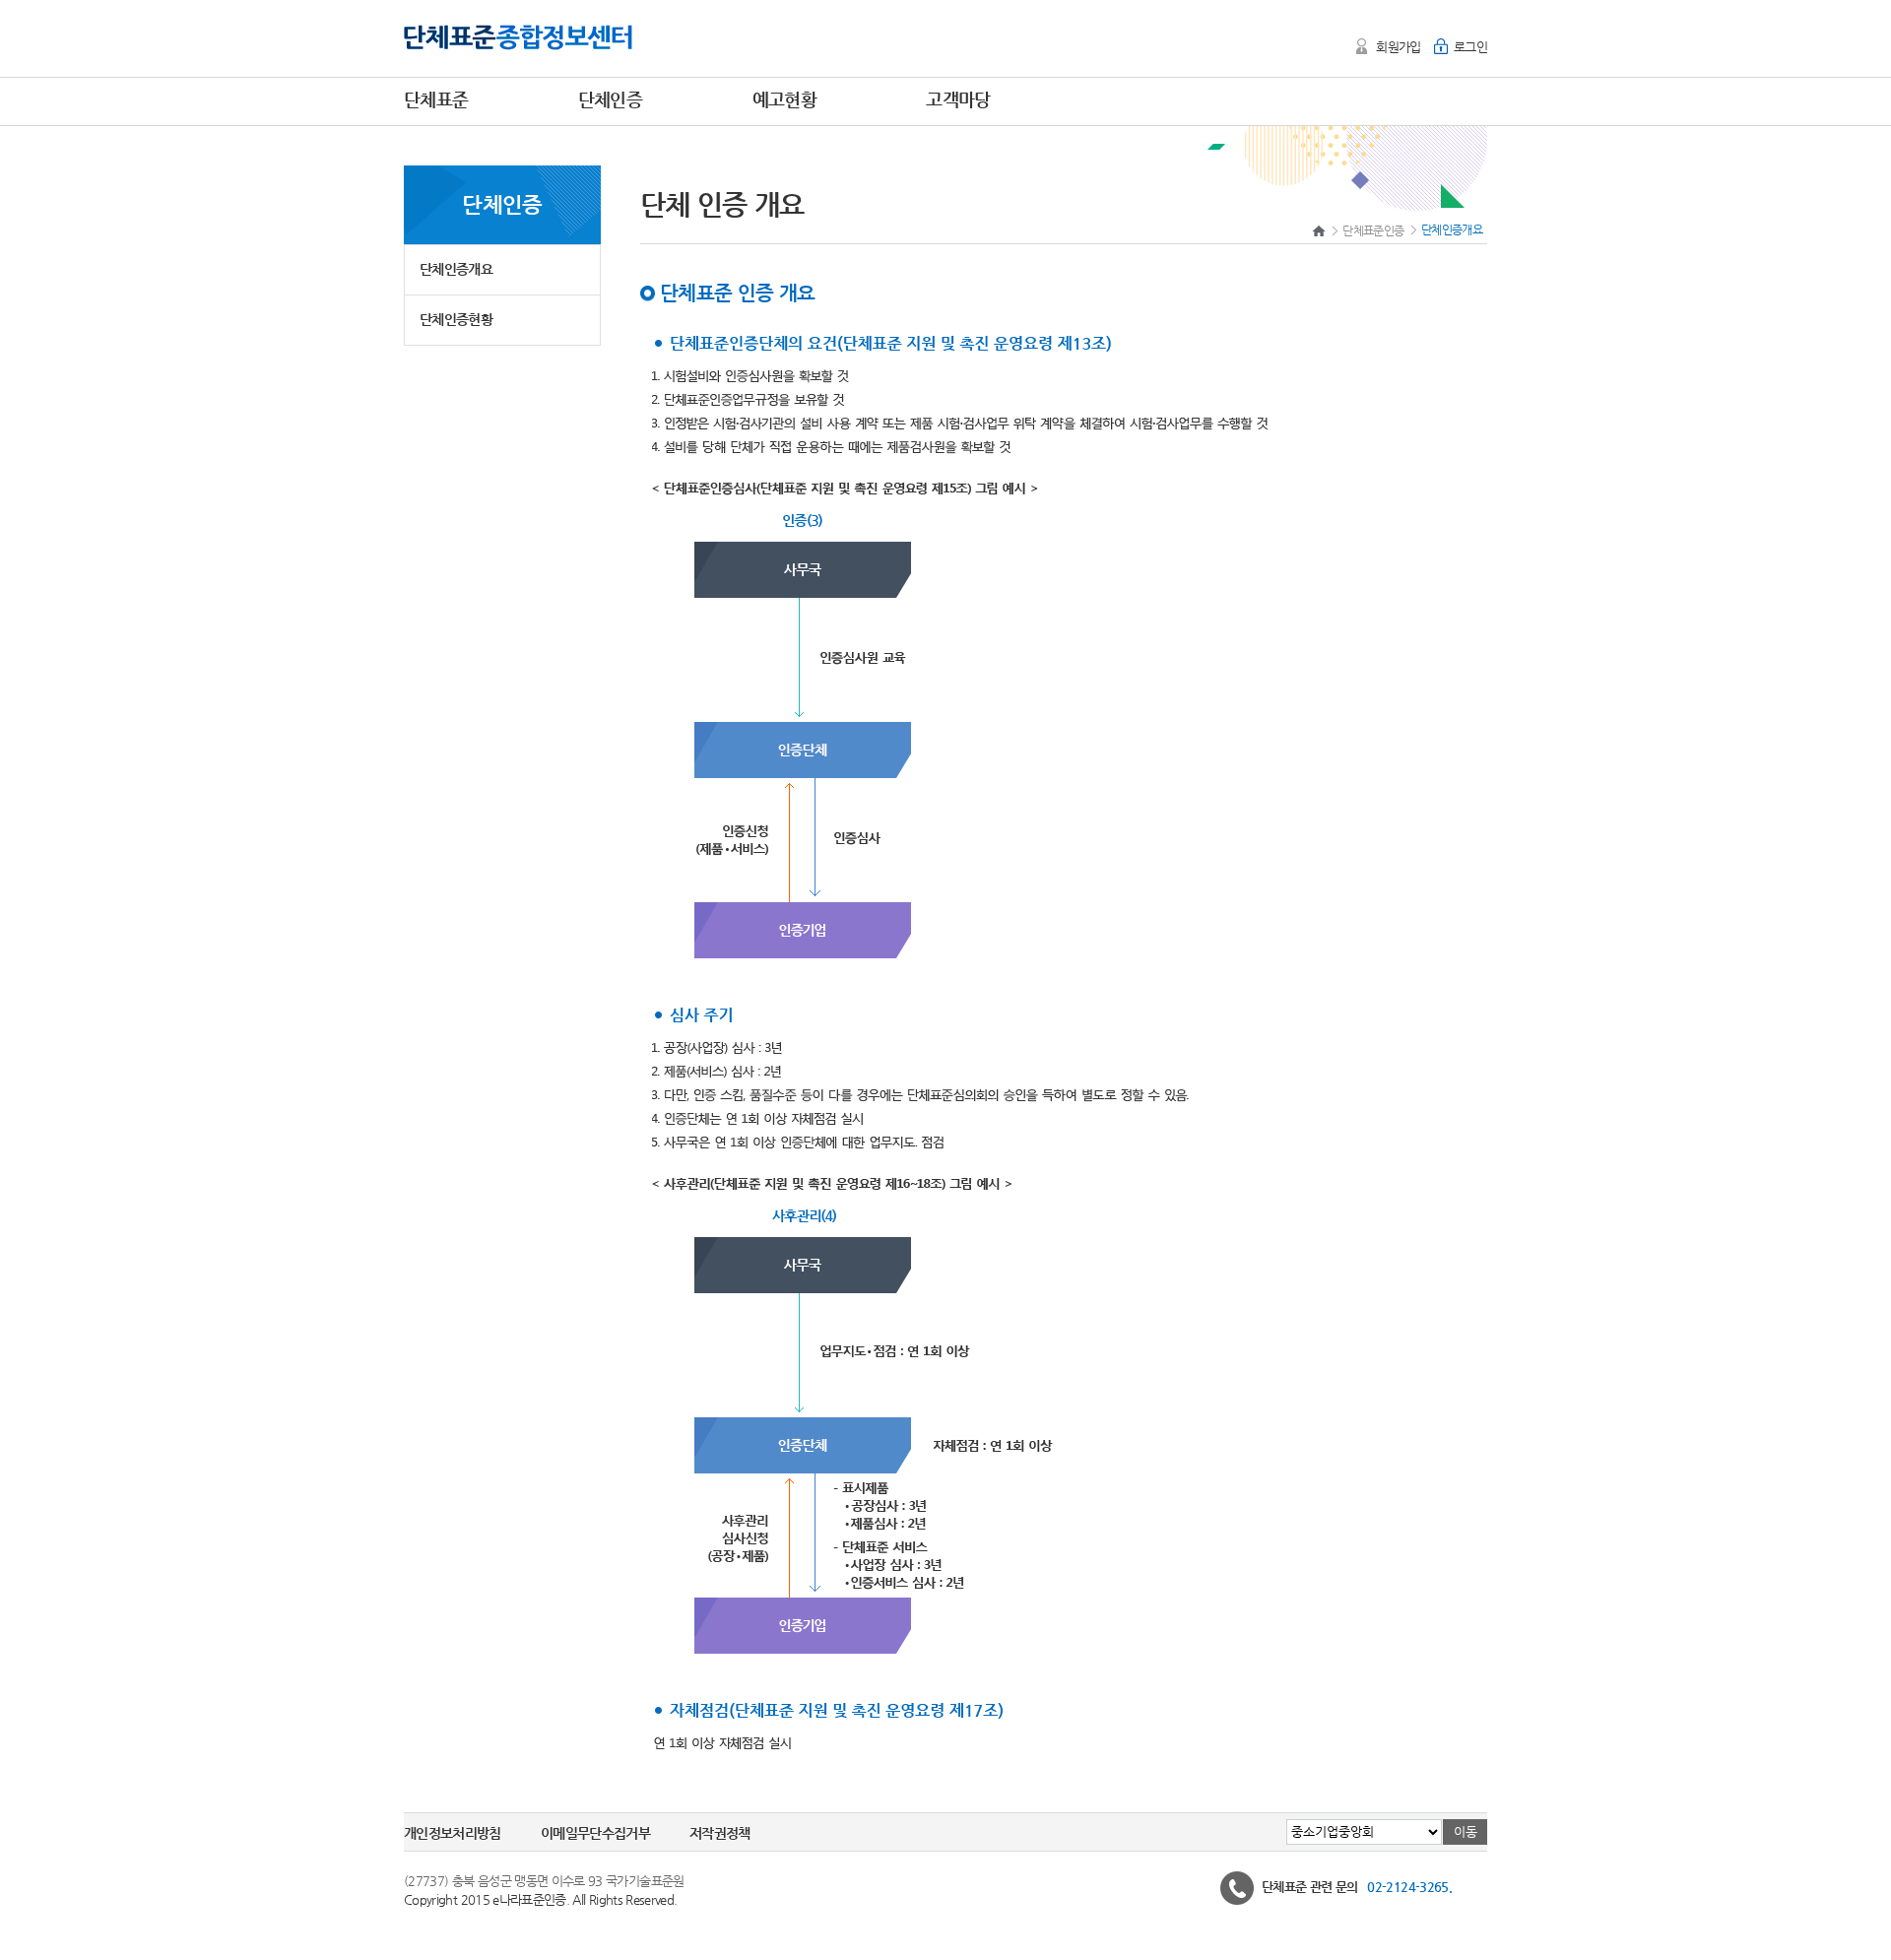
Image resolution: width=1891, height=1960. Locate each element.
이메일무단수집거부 (595, 1833)
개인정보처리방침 (453, 1833)
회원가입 (1398, 47)
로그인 (1470, 47)
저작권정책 (720, 1833)
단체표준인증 (1373, 230)
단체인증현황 (456, 319)
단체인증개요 (456, 269)
